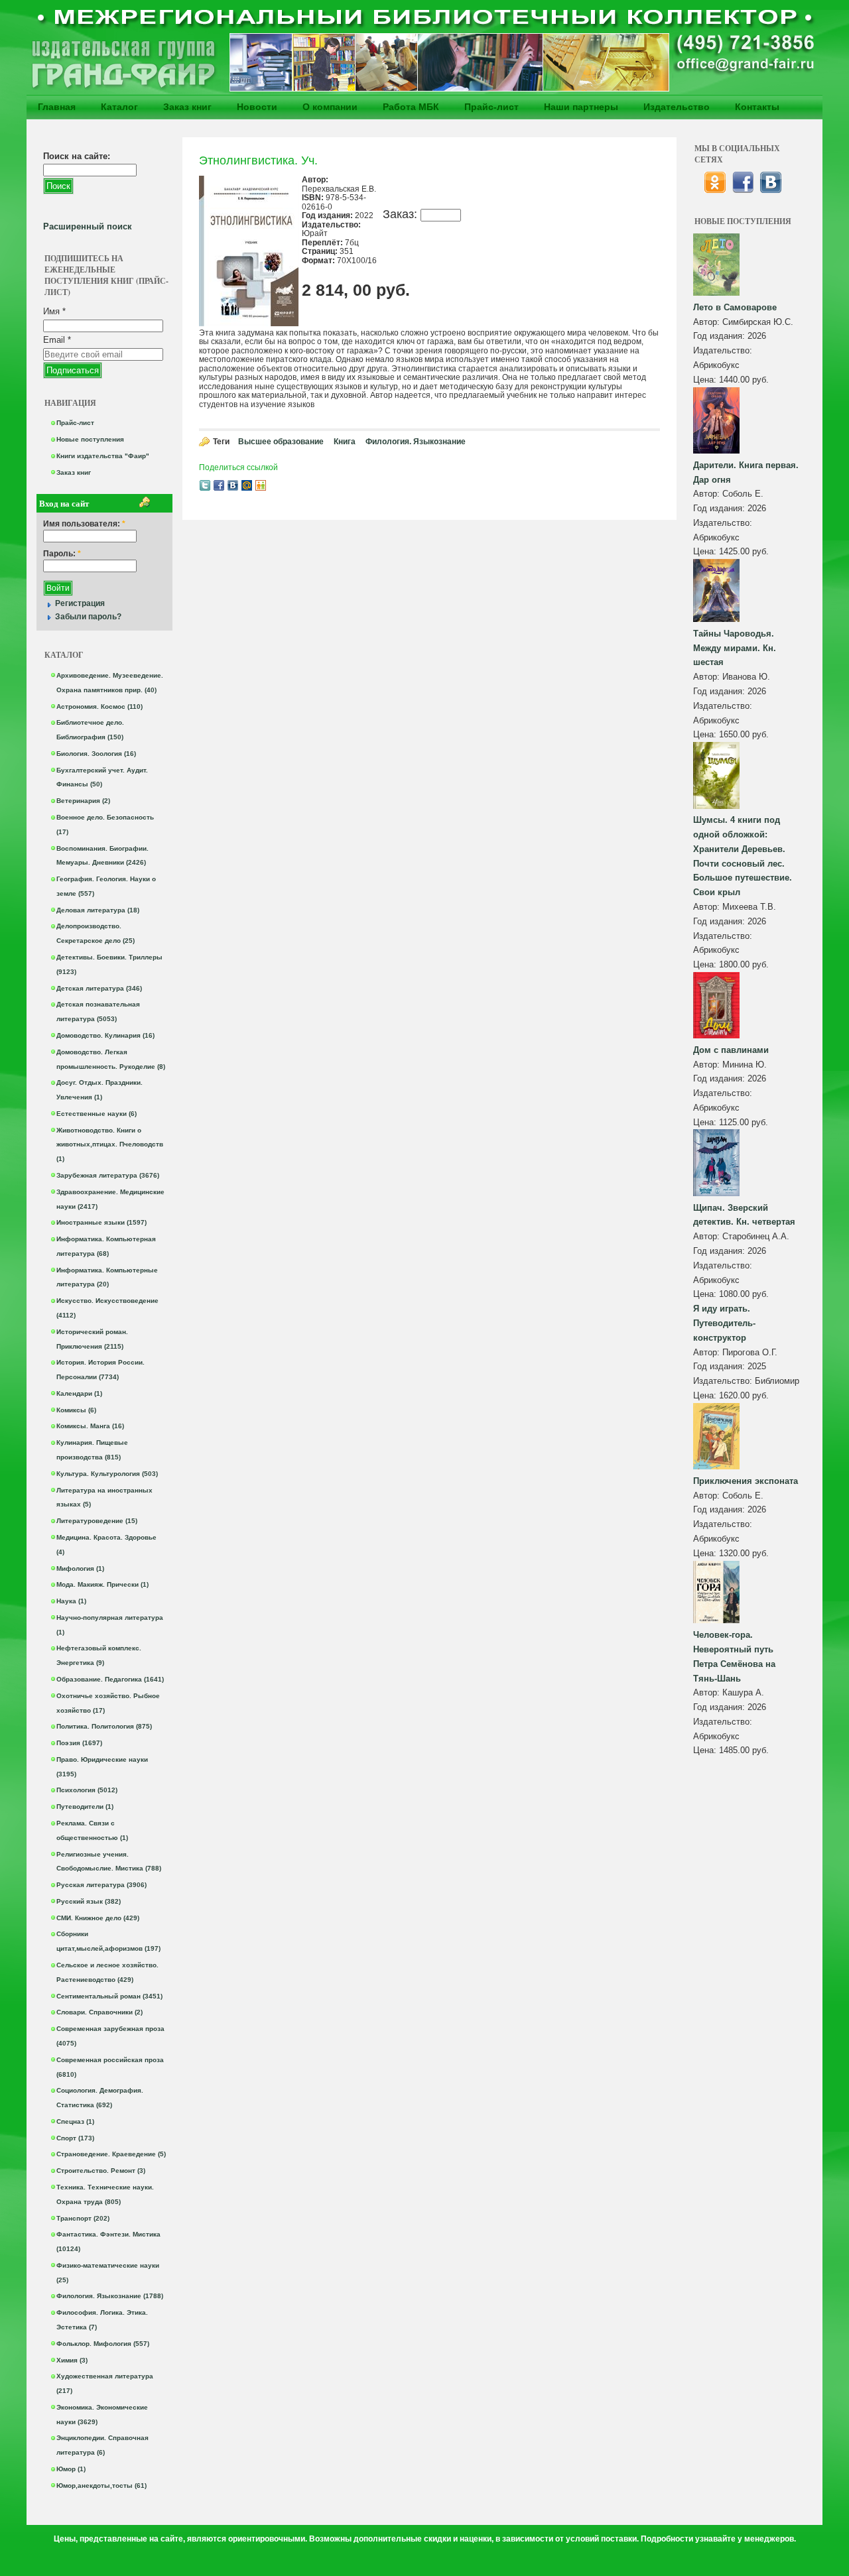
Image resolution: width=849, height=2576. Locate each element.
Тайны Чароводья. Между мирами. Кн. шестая (735, 648)
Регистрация (80, 603)
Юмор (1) (71, 2469)
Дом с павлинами (731, 1050)
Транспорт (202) (83, 2218)
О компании (330, 107)
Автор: (708, 322)
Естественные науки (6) (97, 1114)
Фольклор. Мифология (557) (103, 2344)
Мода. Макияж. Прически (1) (102, 1584)
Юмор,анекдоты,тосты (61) (101, 2485)
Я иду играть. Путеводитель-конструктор (724, 1323)
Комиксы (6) (76, 1410)
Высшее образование (281, 442)
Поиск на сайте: (77, 156)
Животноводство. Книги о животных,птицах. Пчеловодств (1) (110, 1145)
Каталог (119, 107)
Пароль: (62, 554)
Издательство (677, 107)
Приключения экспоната (746, 1481)
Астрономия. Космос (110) (99, 706)
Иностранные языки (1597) (101, 1222)
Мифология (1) (80, 1568)
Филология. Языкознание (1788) (110, 2296)
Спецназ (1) (75, 2121)
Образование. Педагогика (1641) (110, 1679)
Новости (257, 107)
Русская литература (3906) (101, 1885)
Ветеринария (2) (83, 801)
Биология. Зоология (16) (96, 754)
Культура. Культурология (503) (107, 1474)
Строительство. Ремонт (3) (101, 2171)
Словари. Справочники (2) (99, 2012)
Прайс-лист (491, 107)
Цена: (706, 380)
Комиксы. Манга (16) (90, 1426)
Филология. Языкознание (416, 442)
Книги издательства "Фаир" (103, 456)
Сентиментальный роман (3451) (109, 1996)
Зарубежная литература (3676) (108, 1175)
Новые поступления (90, 439)
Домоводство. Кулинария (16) (105, 1035)
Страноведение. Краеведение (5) (111, 2154)
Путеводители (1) (85, 1807)
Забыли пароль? (88, 617)
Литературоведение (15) (97, 1521)
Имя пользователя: (84, 524)
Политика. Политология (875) (104, 1726)
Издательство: (723, 350)
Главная (57, 107)
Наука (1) (71, 1601)
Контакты (757, 107)
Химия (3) (72, 2360)
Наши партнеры (581, 107)
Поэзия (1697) (79, 1743)
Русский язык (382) (89, 1901)
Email (57, 340)
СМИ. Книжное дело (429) (98, 1918)
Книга (345, 442)
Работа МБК (411, 107)
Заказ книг (187, 107)
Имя (54, 311)
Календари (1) (79, 1393)
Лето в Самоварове (735, 307)
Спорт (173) (75, 2138)
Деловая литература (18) (98, 910)
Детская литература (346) (99, 988)
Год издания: (720, 336)
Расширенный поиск (88, 226)
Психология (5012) (87, 1790)
